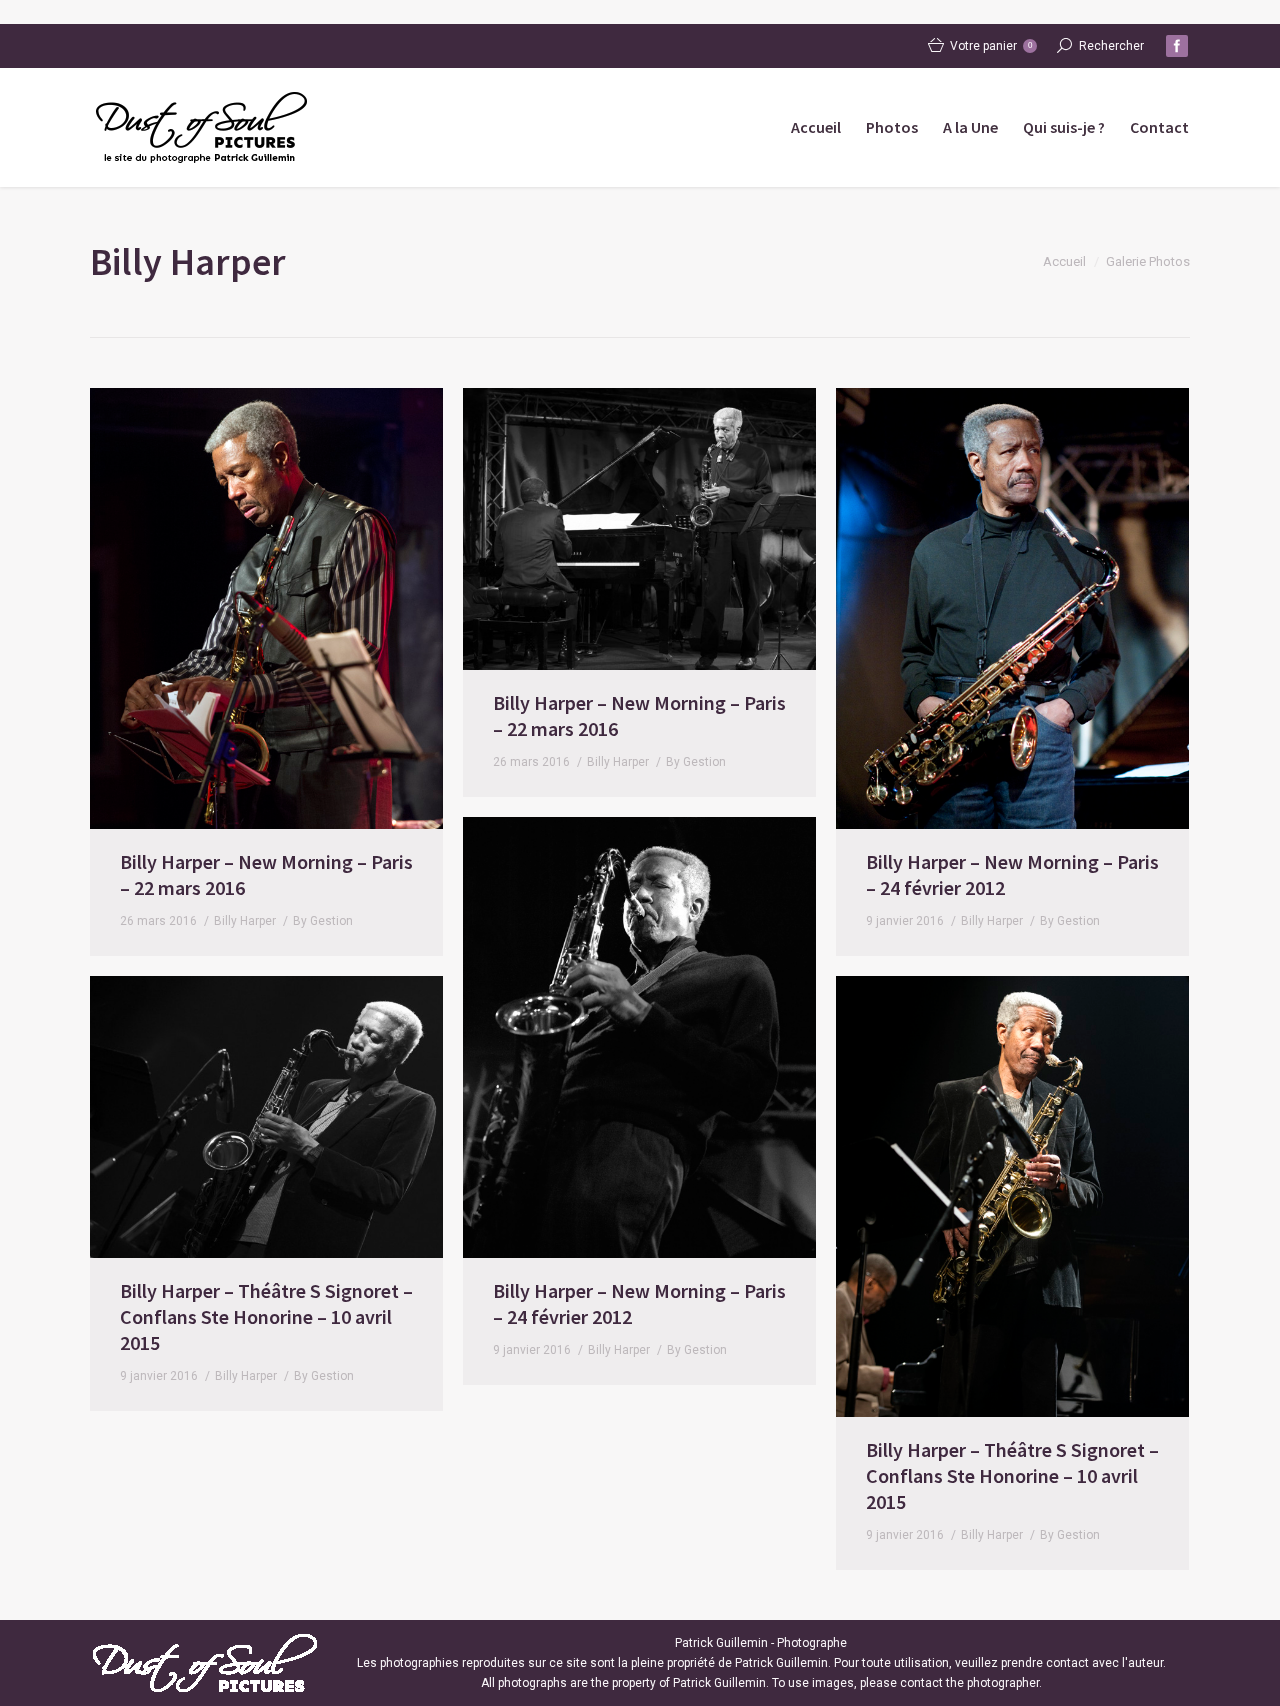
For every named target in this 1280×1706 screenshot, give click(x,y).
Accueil (1064, 261)
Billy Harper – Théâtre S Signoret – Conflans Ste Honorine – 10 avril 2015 (266, 1316)
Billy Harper (245, 921)
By (323, 921)
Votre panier (991, 46)
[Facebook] (1177, 46)
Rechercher (1111, 46)
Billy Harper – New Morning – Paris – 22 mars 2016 (266, 874)
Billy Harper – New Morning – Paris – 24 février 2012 (1012, 874)
